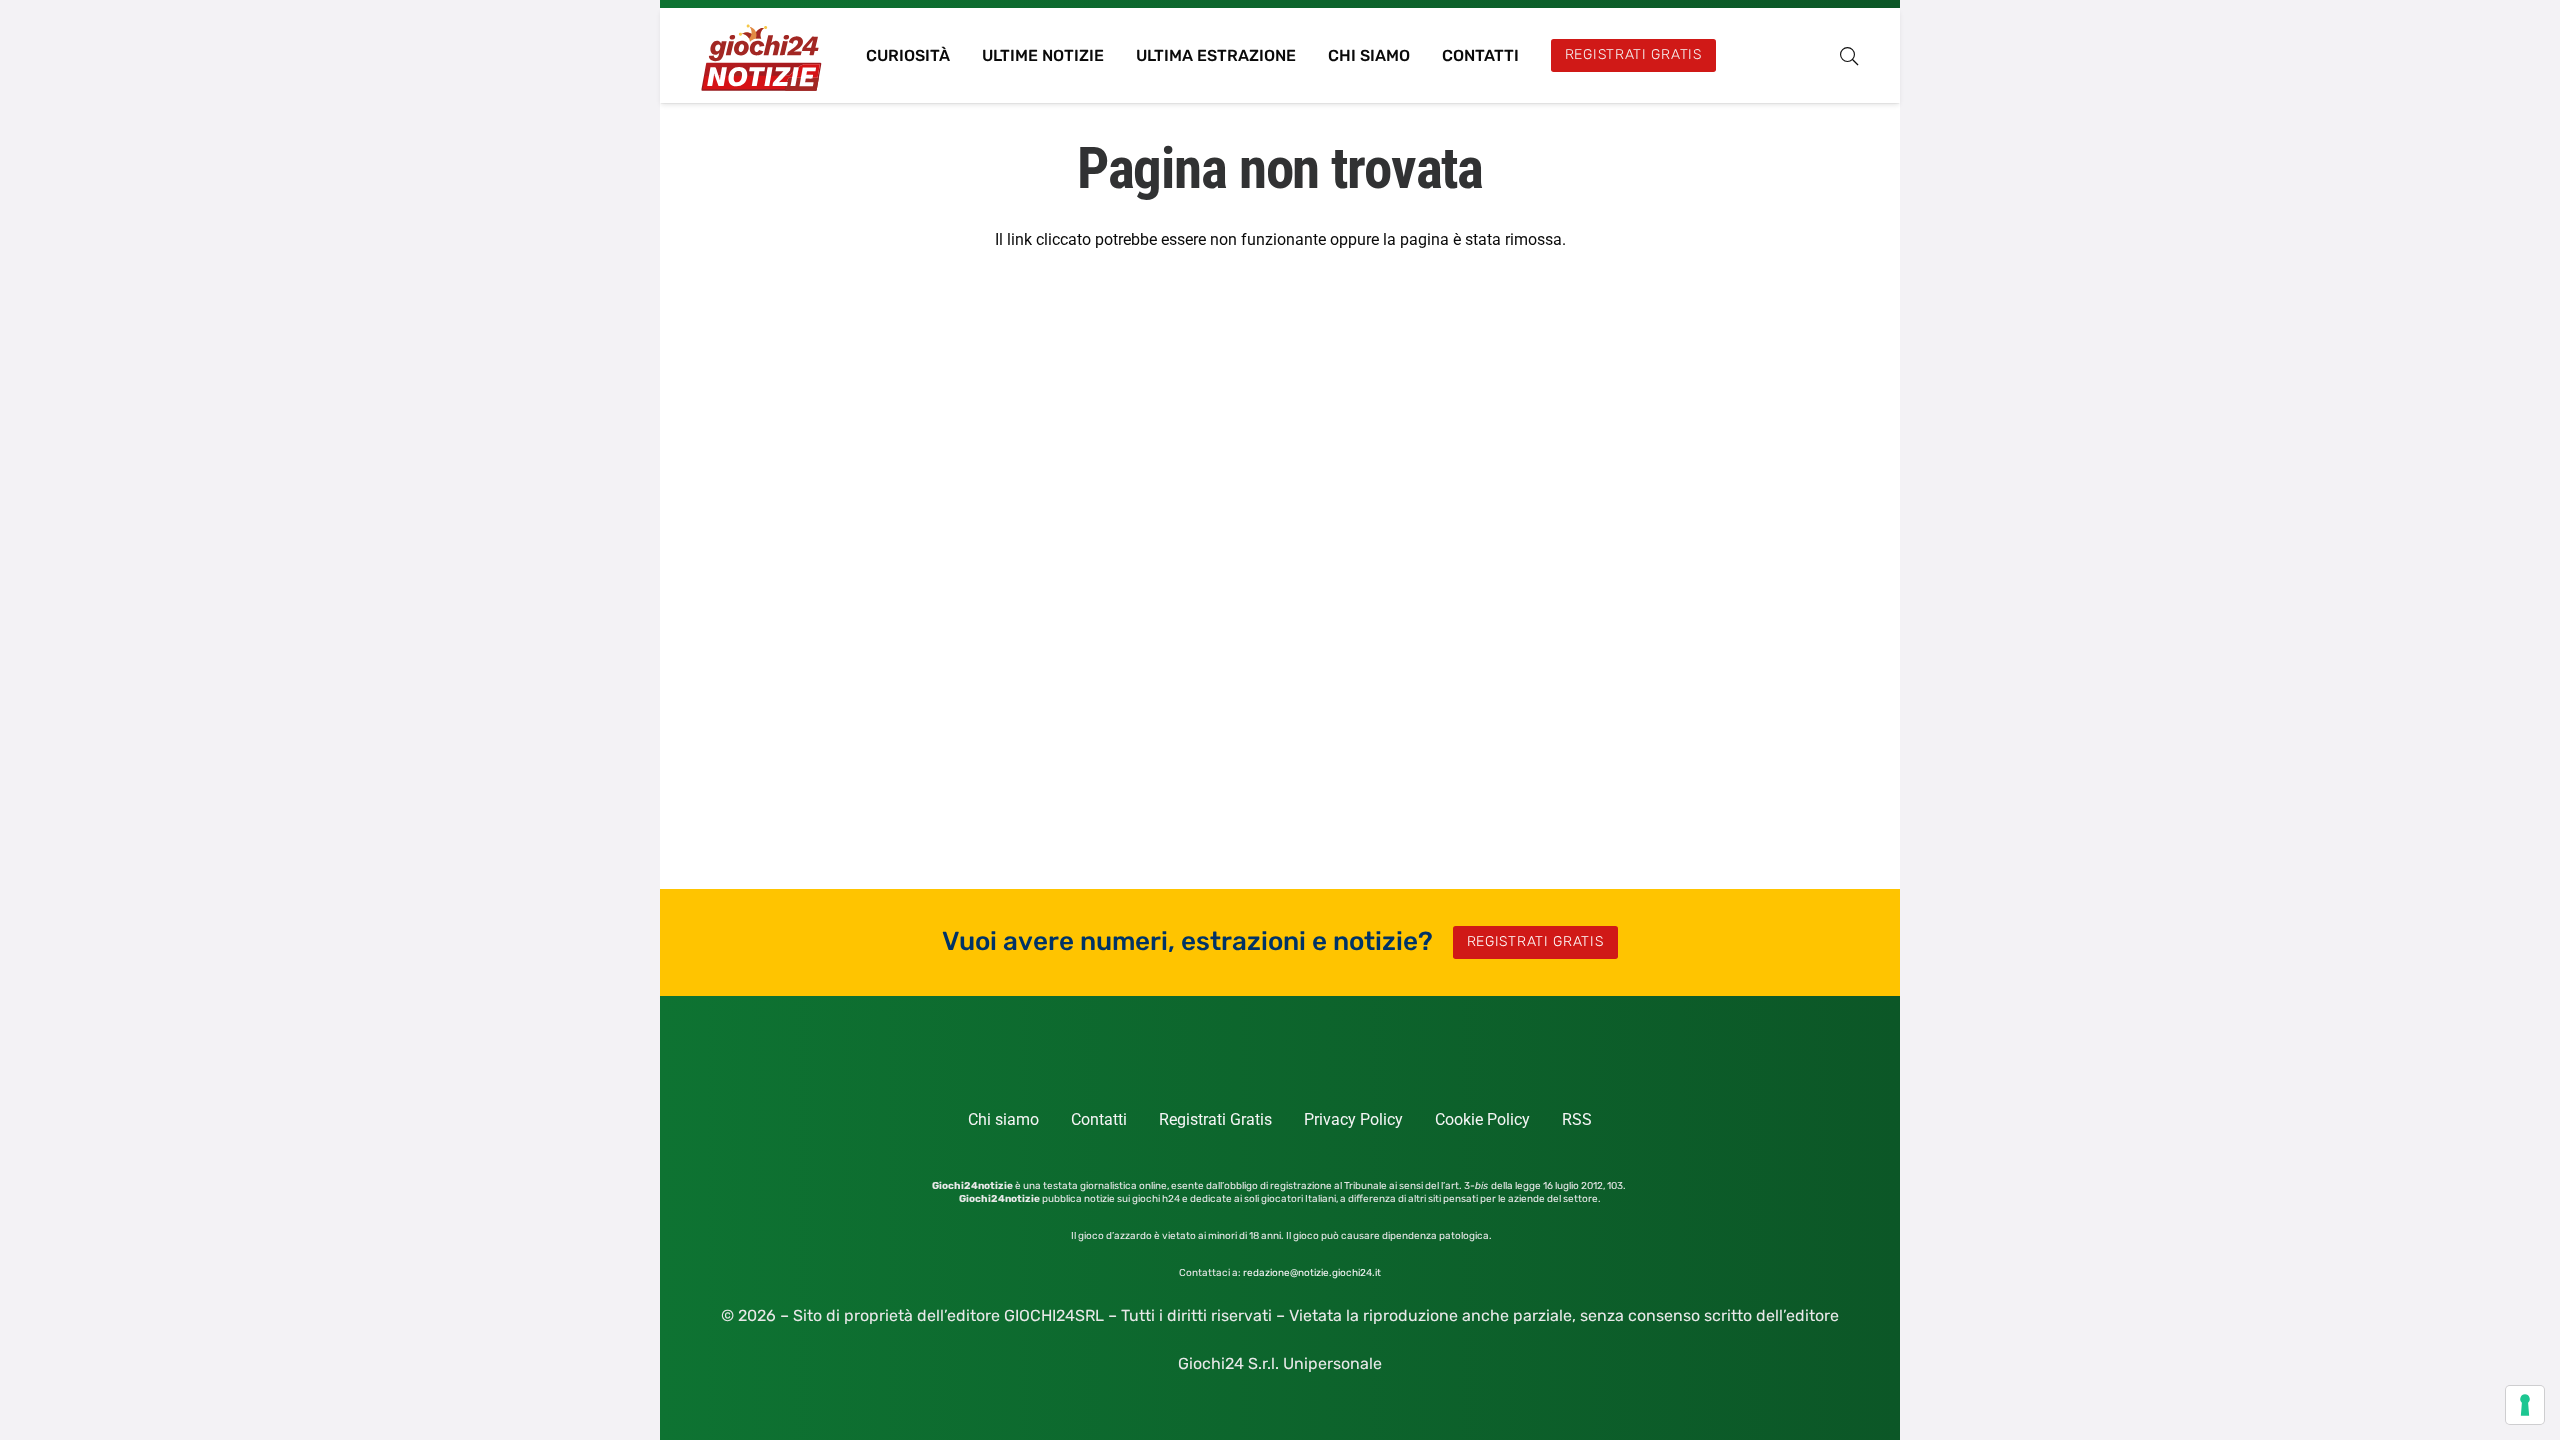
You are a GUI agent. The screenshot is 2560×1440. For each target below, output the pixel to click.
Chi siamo (1003, 1119)
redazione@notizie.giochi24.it (1312, 1273)
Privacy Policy (1353, 1119)
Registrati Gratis (1215, 1119)
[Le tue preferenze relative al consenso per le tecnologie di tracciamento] (2525, 1405)
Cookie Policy (1482, 1119)
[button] (1849, 56)
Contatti (1099, 1119)
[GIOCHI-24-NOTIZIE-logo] (763, 55)
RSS (1577, 1119)
